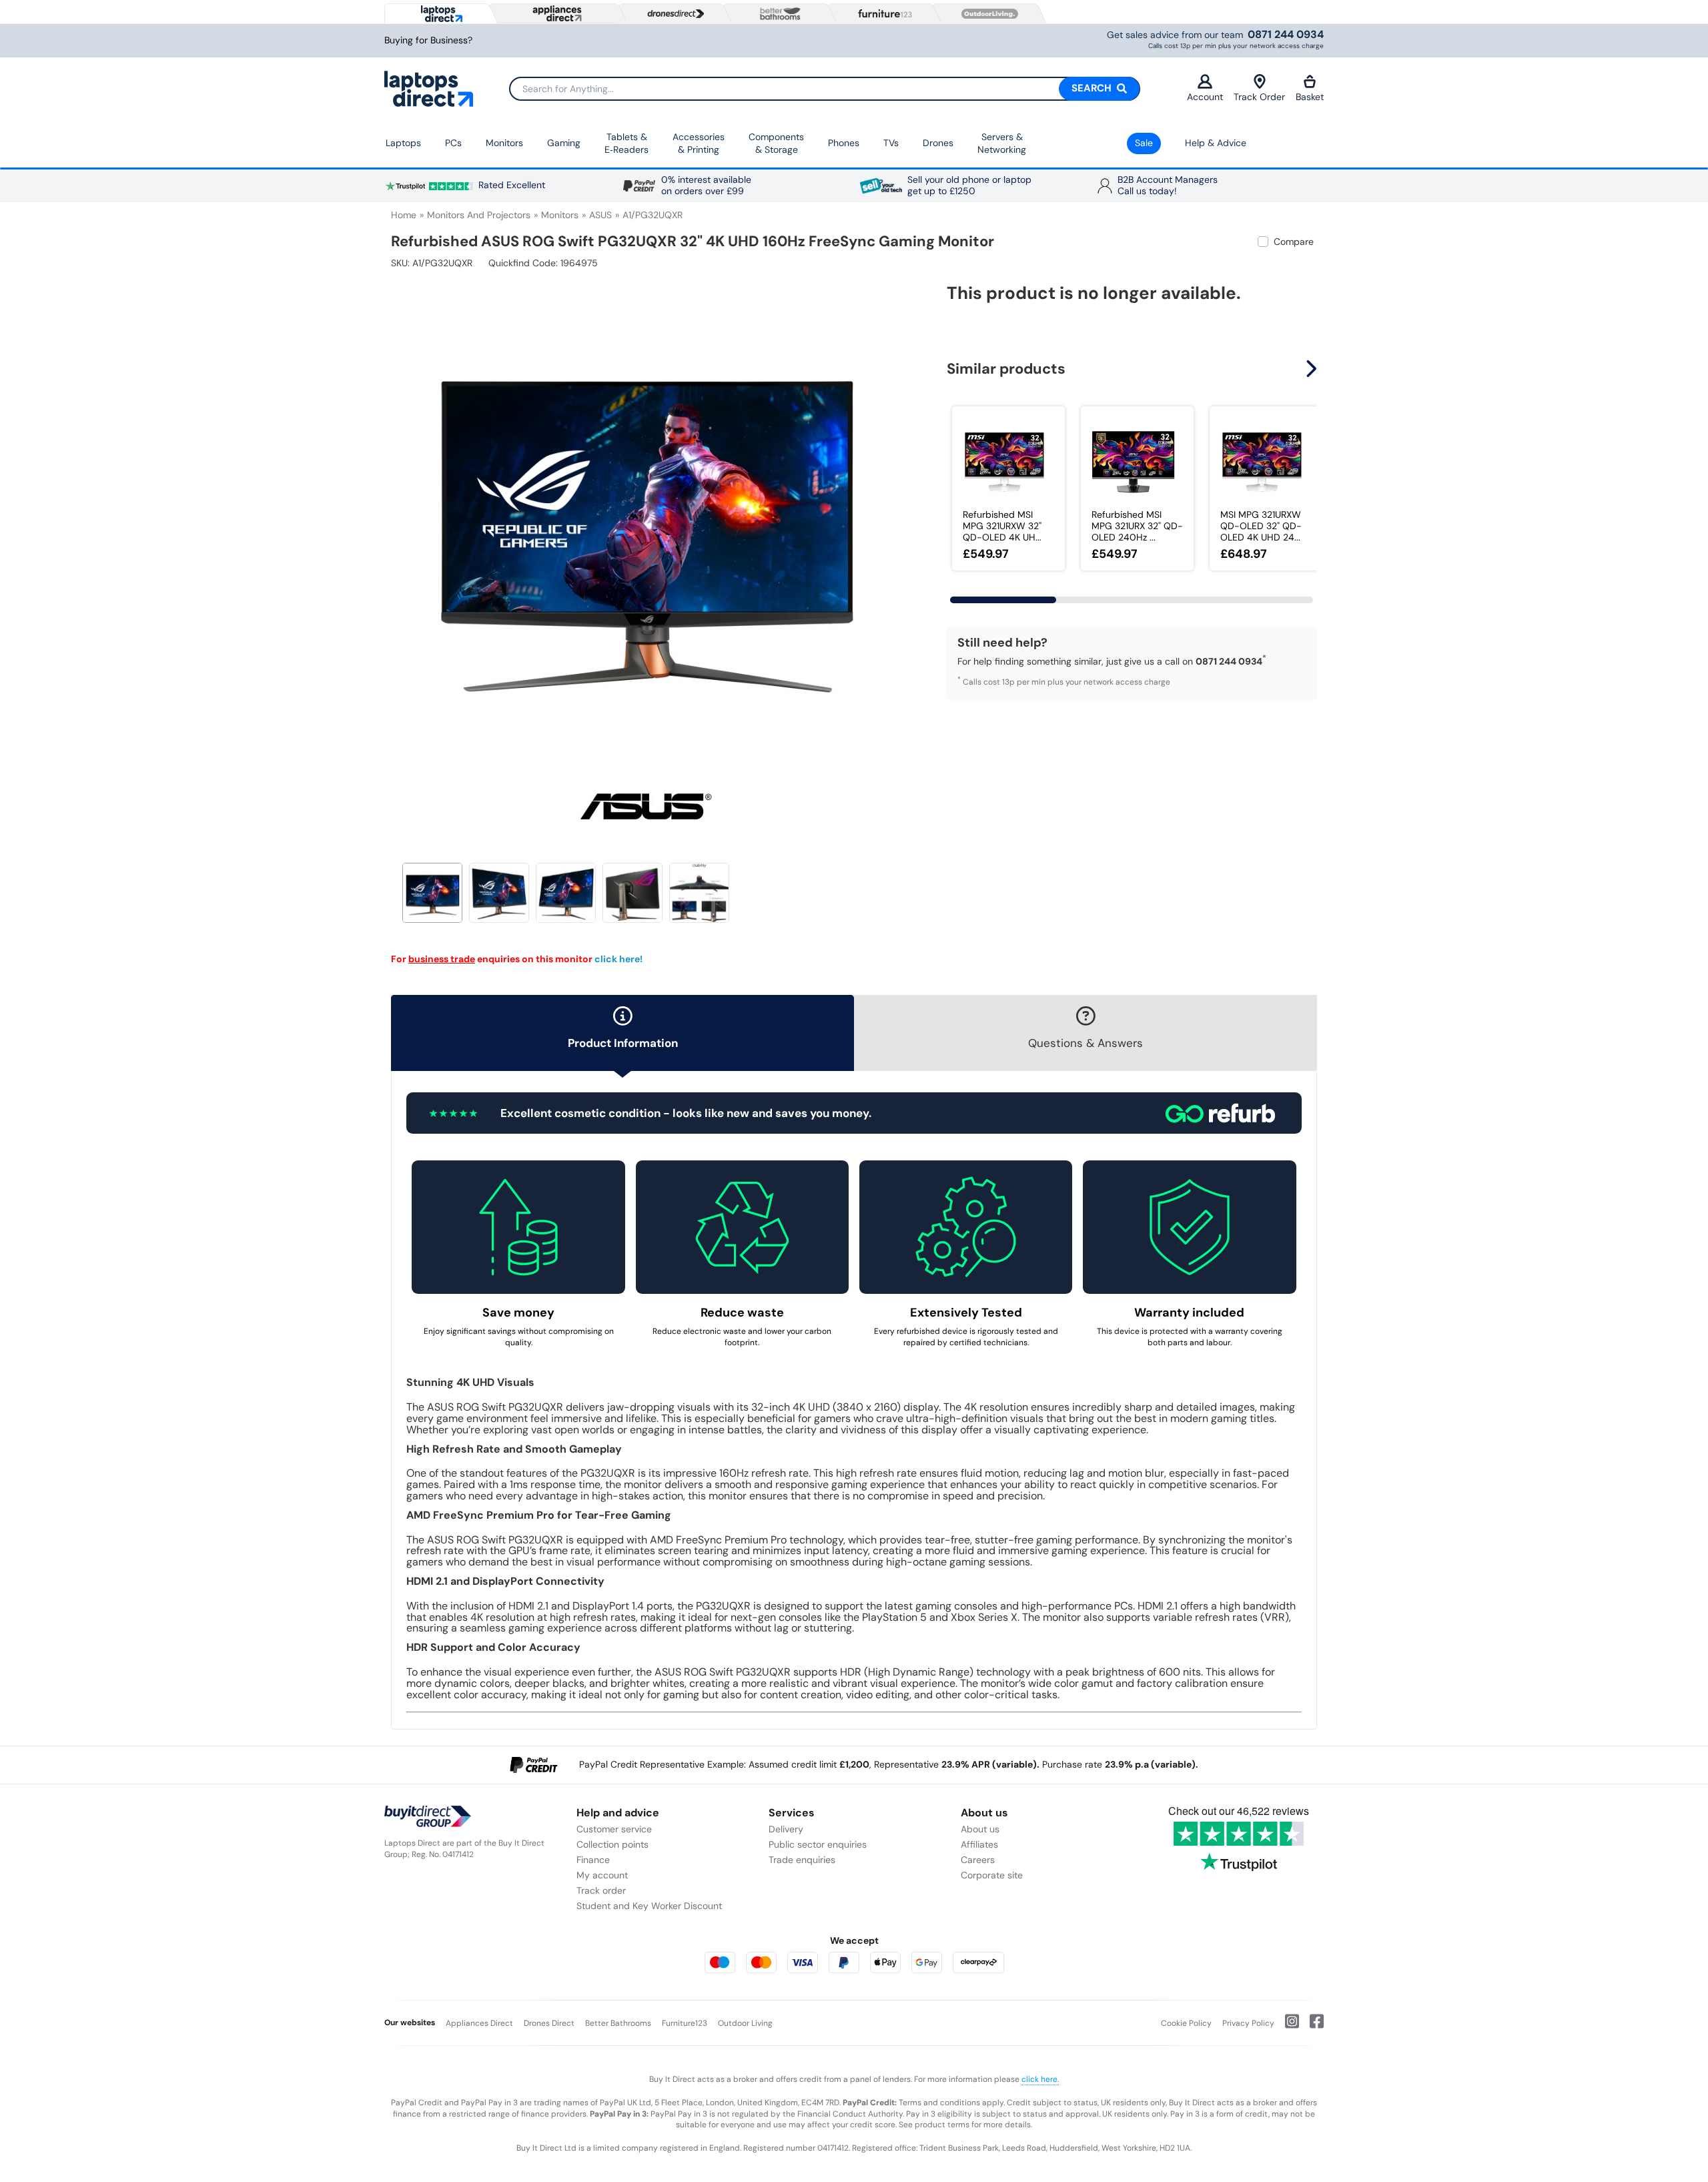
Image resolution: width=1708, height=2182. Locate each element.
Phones (844, 143)
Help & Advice (1216, 143)
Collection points (612, 1844)
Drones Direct (549, 2023)
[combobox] (825, 89)
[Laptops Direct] (439, 14)
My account (602, 1875)
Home (404, 215)
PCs (453, 143)
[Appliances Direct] (556, 13)
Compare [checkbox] (1294, 242)
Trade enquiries (802, 1860)
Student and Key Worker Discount (649, 1906)
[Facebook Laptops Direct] (1311, 2027)
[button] (891, 512)
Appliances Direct (479, 2023)
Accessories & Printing (699, 143)
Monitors (504, 143)
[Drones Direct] (673, 14)
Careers (978, 1860)
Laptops (403, 143)
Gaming (564, 143)
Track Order (1259, 97)
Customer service (614, 1829)
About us (980, 1829)
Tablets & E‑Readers (626, 143)
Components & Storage (776, 143)
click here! (618, 959)
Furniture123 (685, 2023)
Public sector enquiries (818, 1844)
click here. (1040, 2079)
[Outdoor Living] (987, 14)
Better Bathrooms (618, 2023)
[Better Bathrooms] (777, 14)
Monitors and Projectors (479, 215)
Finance (593, 1860)
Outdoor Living (745, 2023)
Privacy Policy (1248, 2023)
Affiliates (979, 1844)
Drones (938, 143)
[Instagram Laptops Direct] (1287, 2027)
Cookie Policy (1186, 2023)
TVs (891, 143)
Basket (1310, 97)
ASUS (600, 215)
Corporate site (992, 1875)
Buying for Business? (428, 40)
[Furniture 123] (882, 13)
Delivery (786, 1829)
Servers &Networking (1002, 143)
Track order (601, 1890)
